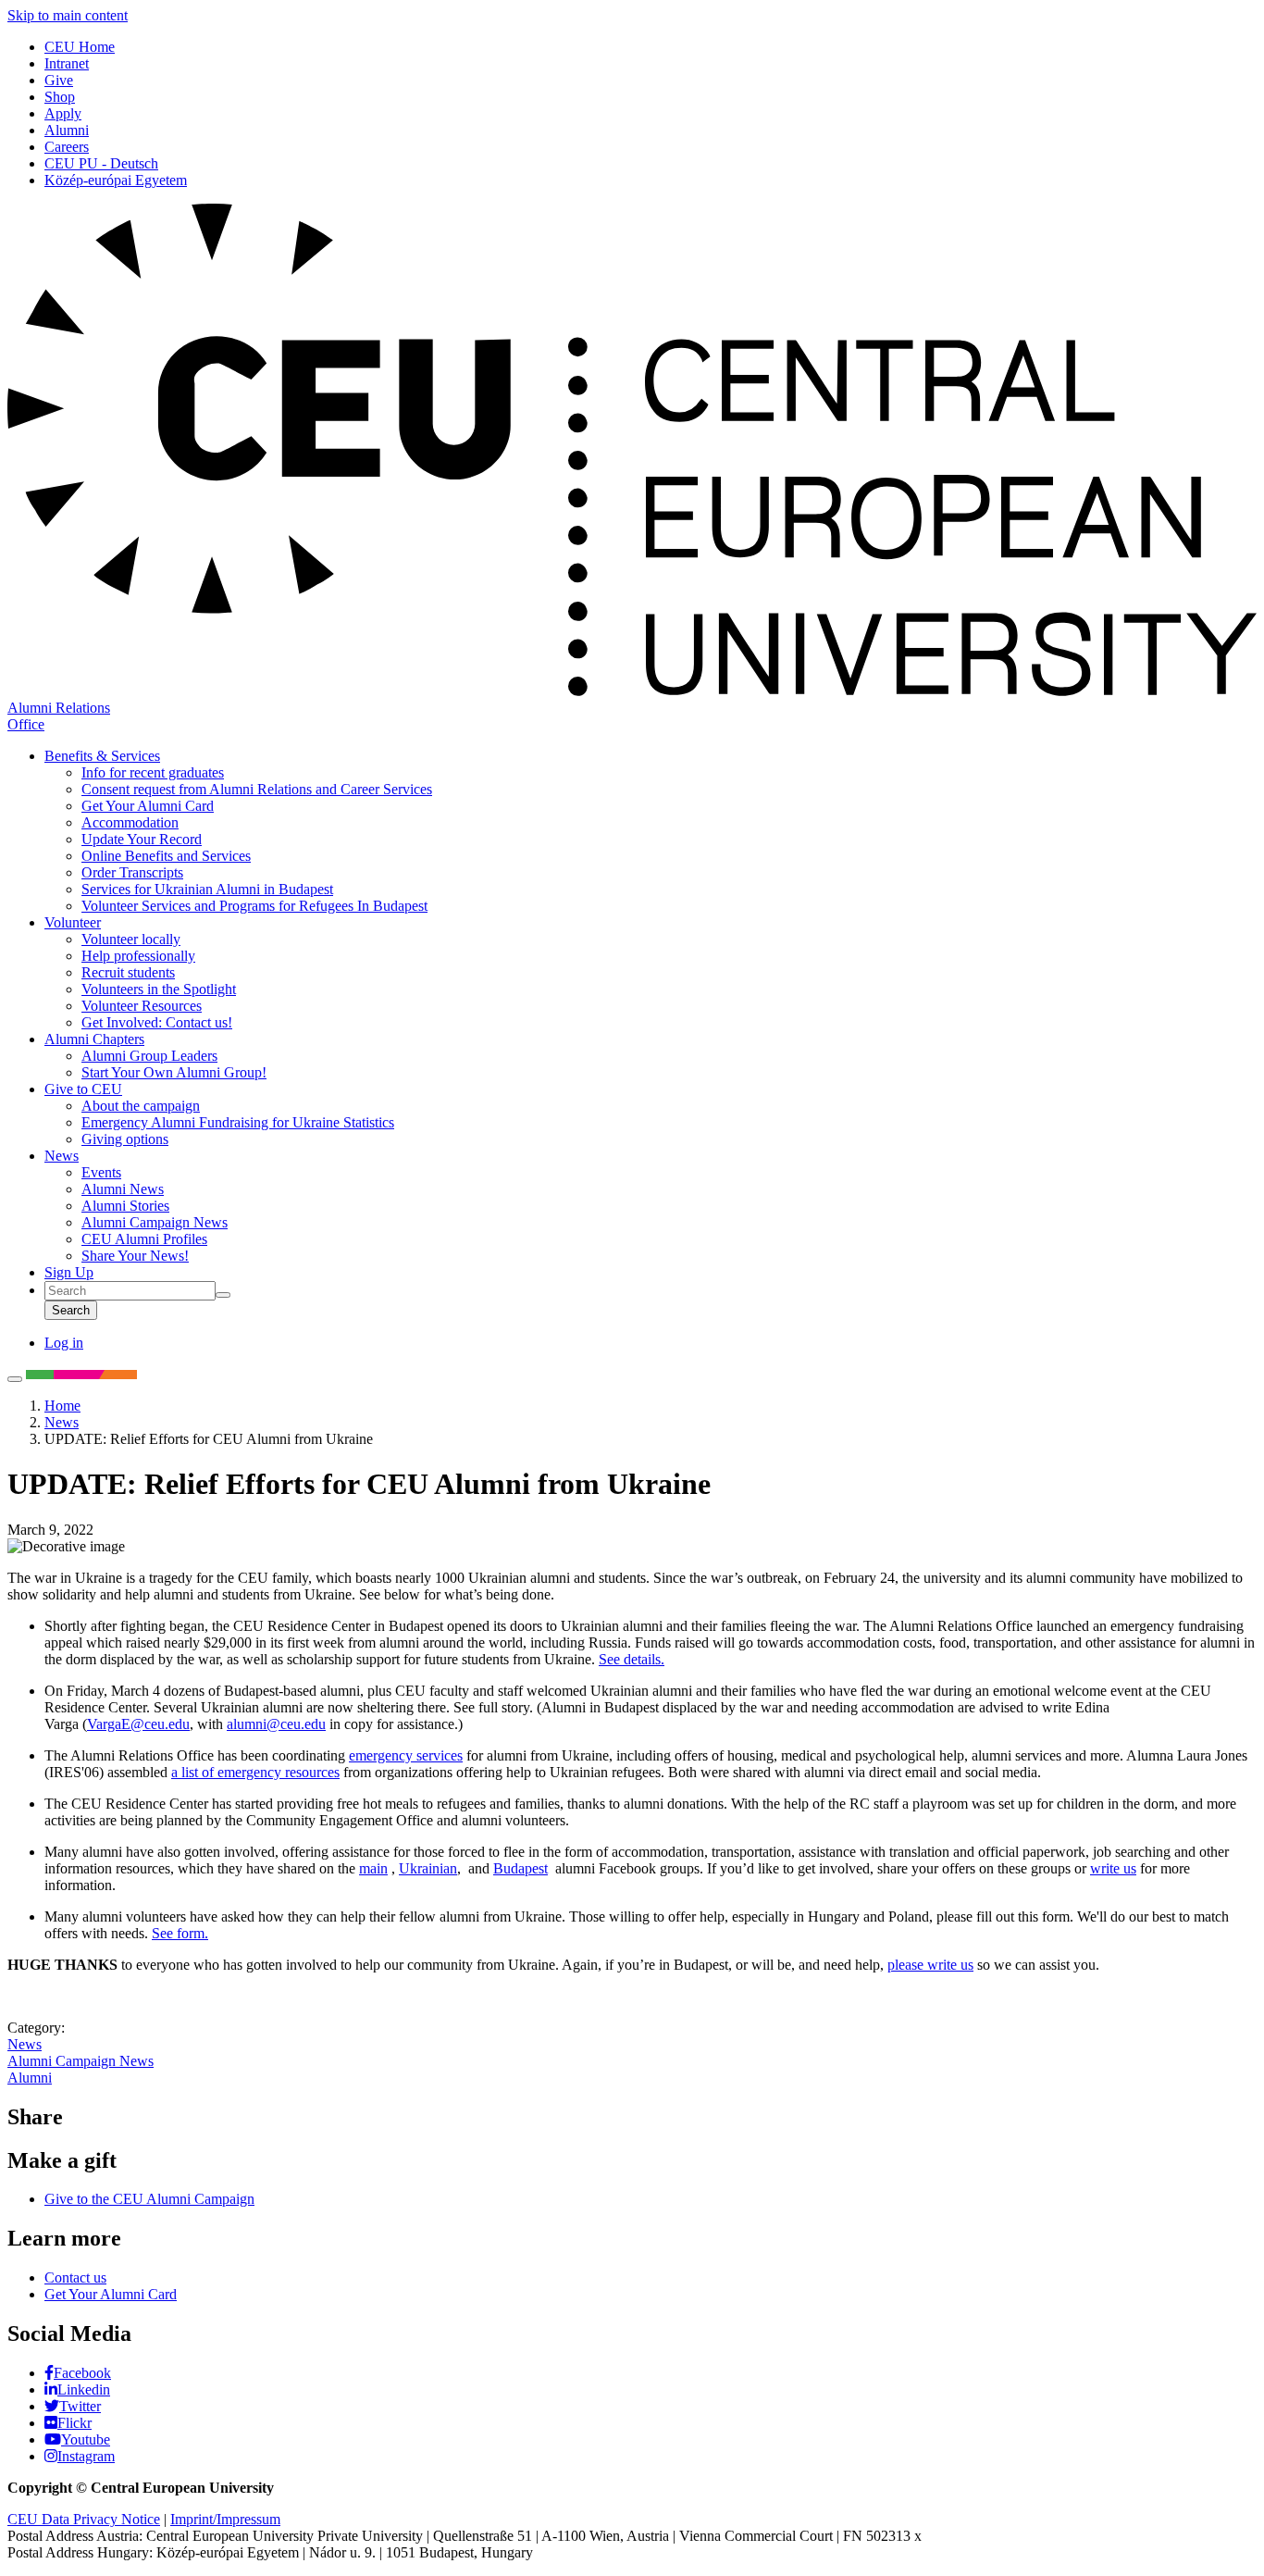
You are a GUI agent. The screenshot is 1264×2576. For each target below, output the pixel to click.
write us (1113, 1868)
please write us (930, 1965)
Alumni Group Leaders (149, 1056)
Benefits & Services (102, 756)
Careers (67, 147)
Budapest (520, 1868)
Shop (60, 97)
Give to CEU (83, 1089)
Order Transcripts (132, 872)
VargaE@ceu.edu (138, 1724)
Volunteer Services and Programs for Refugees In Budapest (254, 906)
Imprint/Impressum (225, 2519)
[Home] (632, 691)
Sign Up (69, 1272)
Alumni (67, 130)
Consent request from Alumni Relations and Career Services (257, 789)
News (62, 1156)
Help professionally (138, 956)
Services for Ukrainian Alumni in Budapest (207, 889)
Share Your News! (135, 1256)
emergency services (406, 1755)
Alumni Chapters (94, 1039)
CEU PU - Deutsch (101, 163)
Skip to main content (68, 15)
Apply (63, 113)
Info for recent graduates (153, 772)
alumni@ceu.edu (276, 1724)
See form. (180, 1933)
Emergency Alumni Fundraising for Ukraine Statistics (238, 1122)
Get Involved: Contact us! (157, 1022)
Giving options (125, 1139)
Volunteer (73, 922)
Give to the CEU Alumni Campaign (149, 2199)
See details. (632, 1659)
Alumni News (123, 1189)
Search (71, 1310)
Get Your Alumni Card (148, 806)
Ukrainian (428, 1868)
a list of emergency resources (255, 1772)
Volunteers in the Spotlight (159, 989)
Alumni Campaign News (155, 1222)
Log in (64, 1343)
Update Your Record (142, 839)
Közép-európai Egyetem (116, 180)
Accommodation (130, 822)
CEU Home (80, 47)
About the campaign (141, 1106)
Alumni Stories (125, 1206)
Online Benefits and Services (166, 856)
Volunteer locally (131, 939)
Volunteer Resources (142, 1006)
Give (59, 80)
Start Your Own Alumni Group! (174, 1072)
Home (62, 1406)
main (373, 1868)
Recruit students (128, 972)
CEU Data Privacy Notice (84, 2519)
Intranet (67, 63)
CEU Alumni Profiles (144, 1239)
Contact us (75, 2277)
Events (101, 1172)
